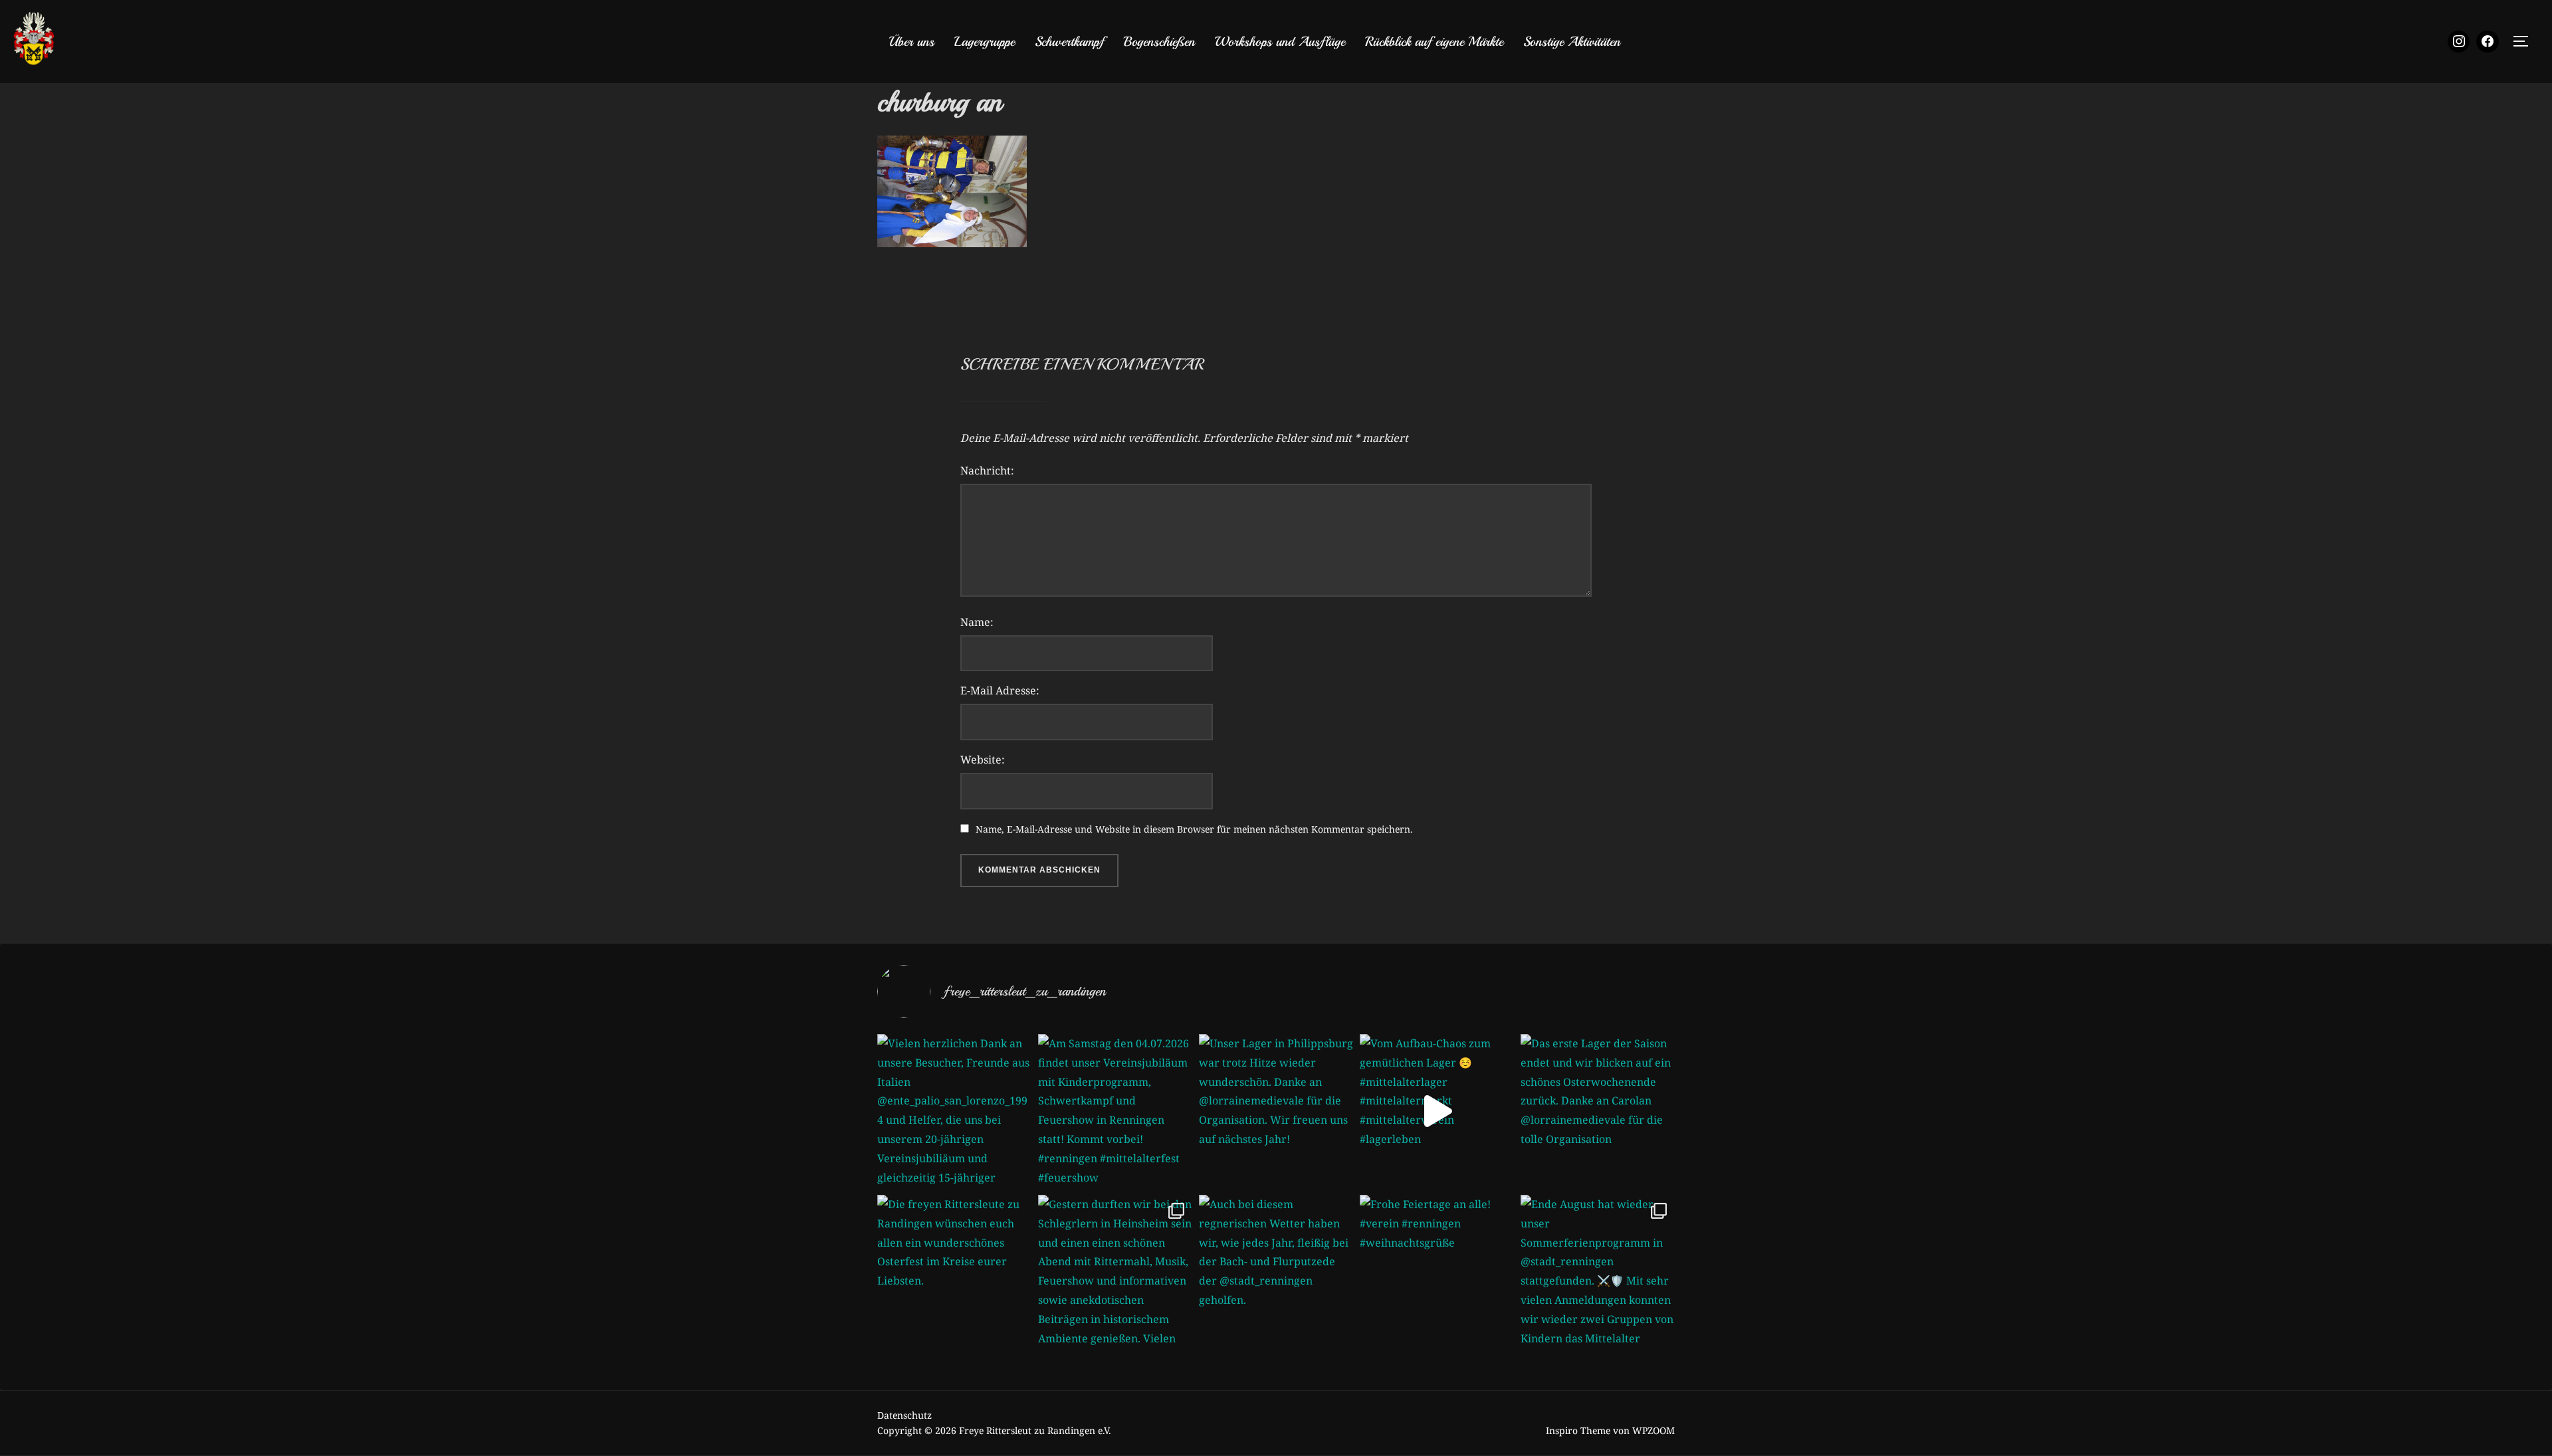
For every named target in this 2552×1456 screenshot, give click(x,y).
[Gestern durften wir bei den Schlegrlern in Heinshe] (1115, 1272)
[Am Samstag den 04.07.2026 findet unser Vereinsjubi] (1115, 1111)
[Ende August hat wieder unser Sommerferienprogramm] (1598, 1272)
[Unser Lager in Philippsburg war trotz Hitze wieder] (1276, 1111)
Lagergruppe (985, 42)
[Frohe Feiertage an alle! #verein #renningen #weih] (1437, 1272)
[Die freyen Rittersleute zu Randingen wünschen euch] (954, 1272)
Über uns (911, 42)
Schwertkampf (1069, 42)
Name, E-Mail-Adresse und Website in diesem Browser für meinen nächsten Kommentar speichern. (1194, 829)
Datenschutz (904, 1415)
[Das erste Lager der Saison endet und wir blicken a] (1598, 1111)
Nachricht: (987, 470)
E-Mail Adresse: (1000, 690)
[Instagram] (2459, 42)
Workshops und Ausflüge (1280, 42)
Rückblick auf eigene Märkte (1434, 42)
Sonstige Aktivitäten (1572, 42)
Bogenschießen (1159, 42)
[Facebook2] (2488, 42)
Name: (977, 622)
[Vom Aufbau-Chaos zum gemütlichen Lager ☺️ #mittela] (1437, 1111)
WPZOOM (1653, 1430)
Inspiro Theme (1578, 1430)
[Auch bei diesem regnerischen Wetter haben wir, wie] (1276, 1272)
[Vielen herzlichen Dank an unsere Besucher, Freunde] (954, 1111)
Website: (983, 760)
